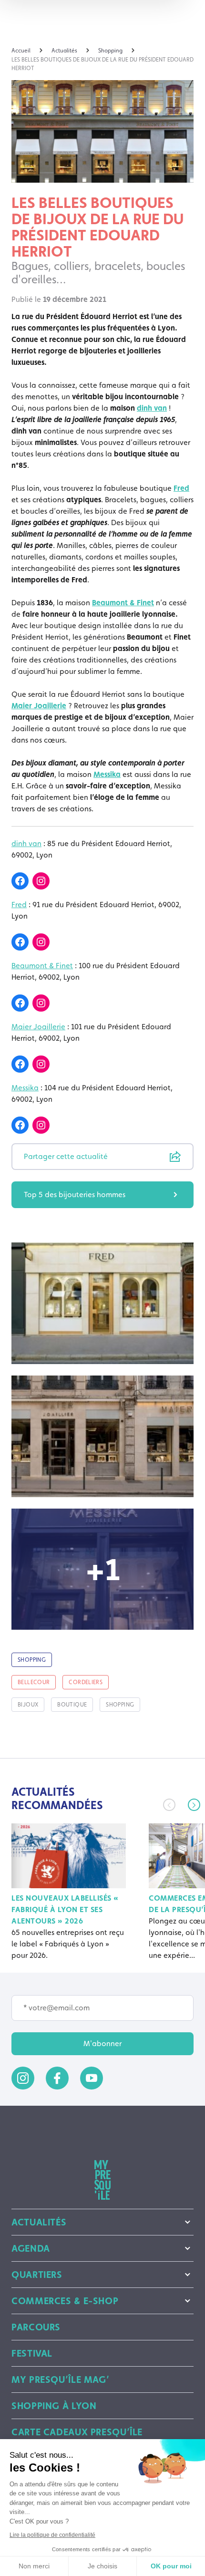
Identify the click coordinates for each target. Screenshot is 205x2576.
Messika (107, 774)
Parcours (36, 2327)
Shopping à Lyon (54, 2406)
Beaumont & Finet (123, 603)
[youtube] (92, 2078)
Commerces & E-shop (65, 2301)
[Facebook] (20, 881)
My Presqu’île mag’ (60, 2379)
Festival (32, 2353)
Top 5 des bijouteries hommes (75, 1195)
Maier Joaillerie (39, 706)
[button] (194, 1805)
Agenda (31, 2248)
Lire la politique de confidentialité (52, 2535)
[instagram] (23, 2078)
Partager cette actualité (66, 1156)
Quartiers (37, 2275)
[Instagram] (41, 881)
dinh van (152, 408)
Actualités (39, 2222)
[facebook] (57, 2078)
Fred (181, 488)
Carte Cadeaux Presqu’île (77, 2432)
